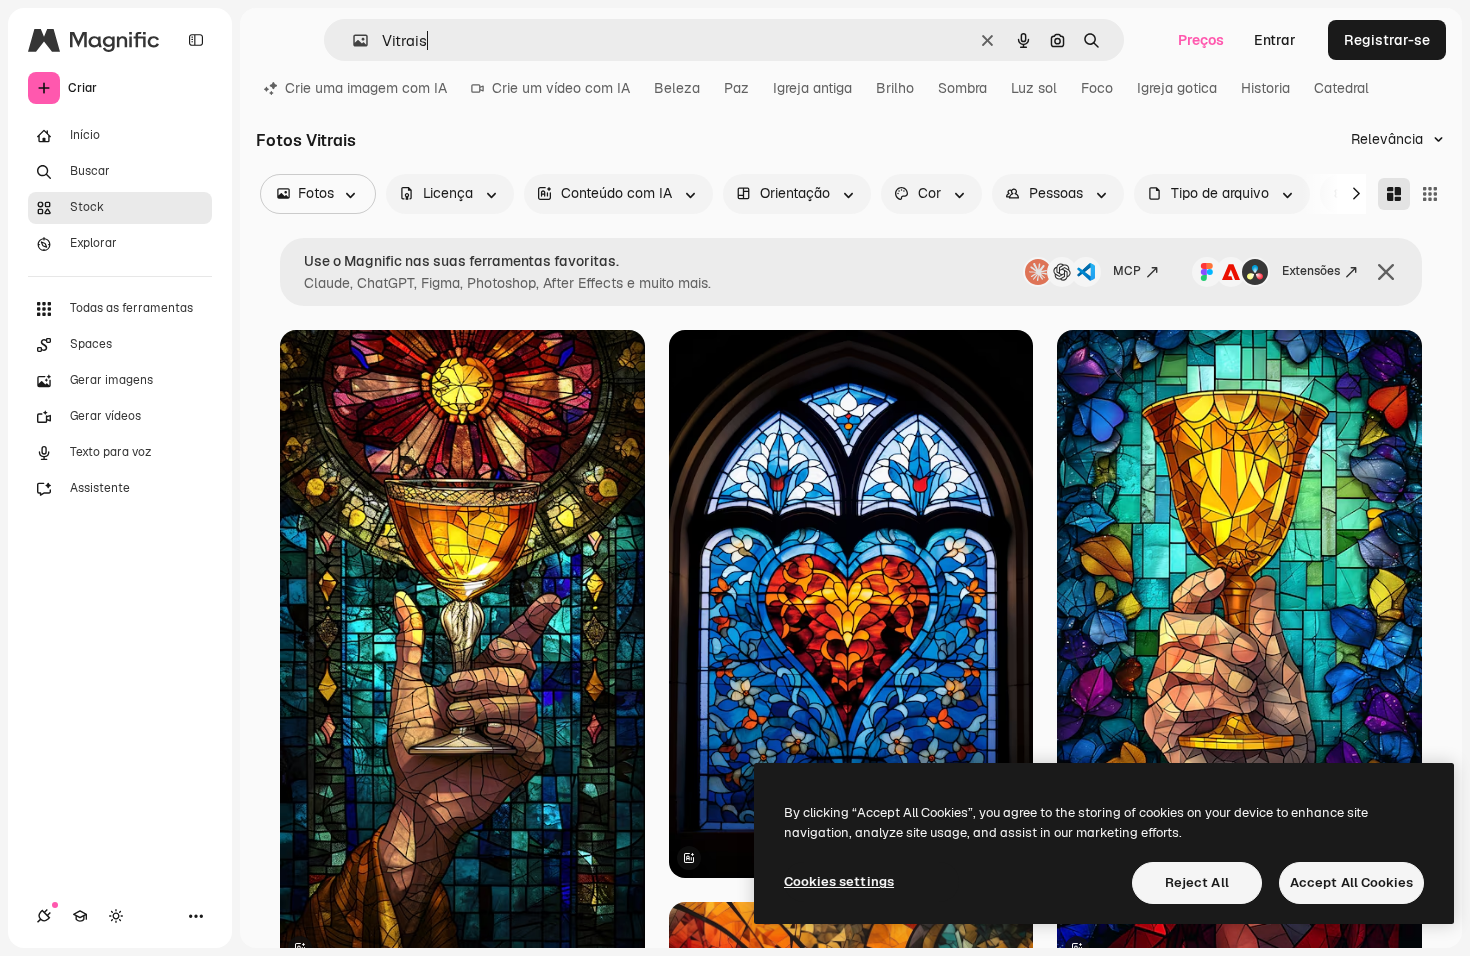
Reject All (1197, 882)
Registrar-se (1387, 40)
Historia (1265, 88)
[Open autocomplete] (352, 40)
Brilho (895, 88)
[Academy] (80, 916)
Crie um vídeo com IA (561, 88)
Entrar (1275, 40)
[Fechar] (1386, 272)
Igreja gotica (1177, 88)
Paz (736, 88)
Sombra (962, 88)
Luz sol (1034, 88)
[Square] (1430, 194)
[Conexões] (44, 916)
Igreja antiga (812, 88)
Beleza (677, 88)
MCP (1127, 271)
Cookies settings (839, 881)
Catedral (1341, 88)
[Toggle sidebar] (196, 40)
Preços (1201, 40)
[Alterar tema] (116, 916)
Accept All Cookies (1351, 882)
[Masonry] (1394, 194)
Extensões (1311, 271)
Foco (1097, 88)
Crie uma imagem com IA (366, 88)
